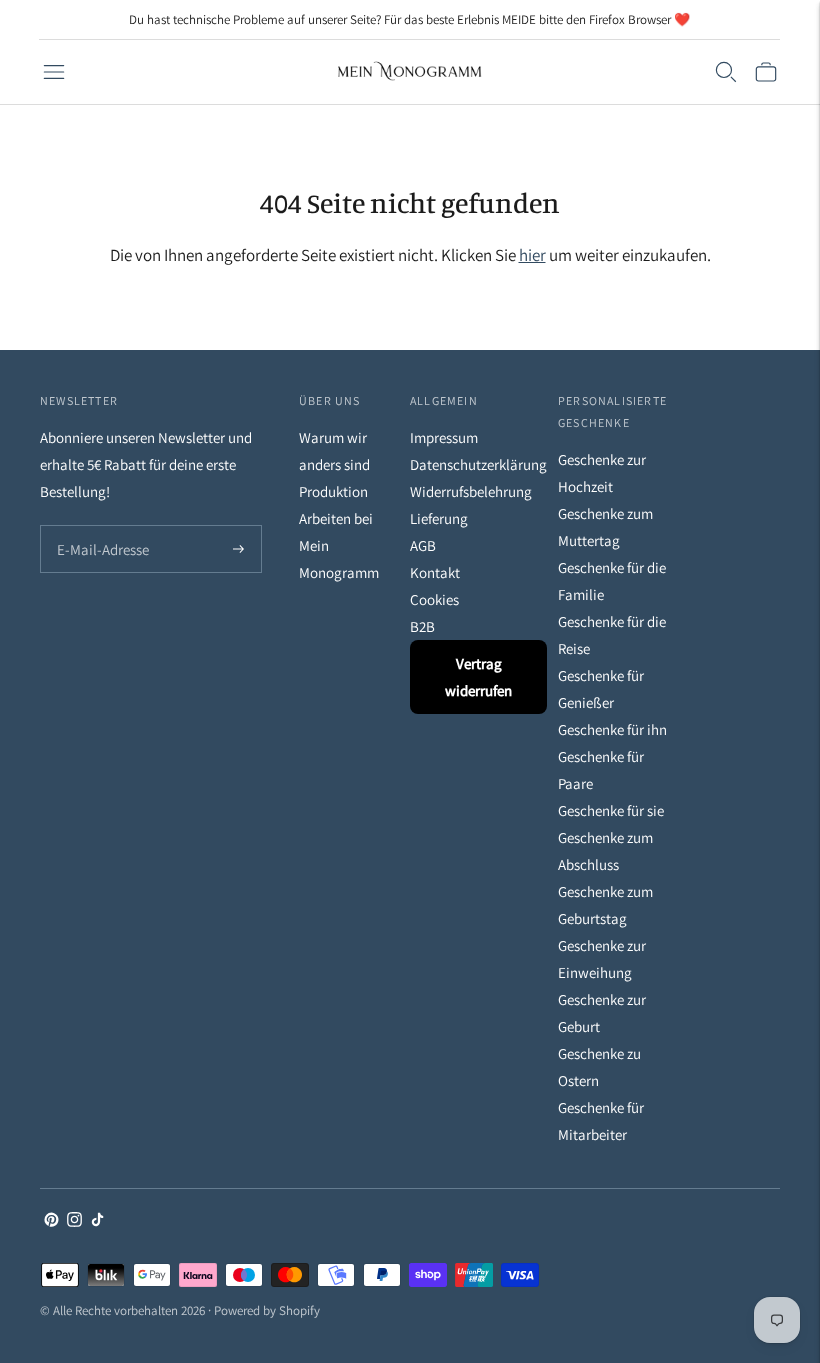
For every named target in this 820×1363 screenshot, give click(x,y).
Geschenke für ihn (612, 729)
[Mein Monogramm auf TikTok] (97, 1221)
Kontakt (435, 572)
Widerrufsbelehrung (471, 491)
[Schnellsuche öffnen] (726, 72)
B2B (422, 626)
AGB (423, 545)
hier (532, 255)
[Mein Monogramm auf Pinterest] (51, 1221)
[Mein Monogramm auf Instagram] (74, 1221)
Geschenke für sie (611, 810)
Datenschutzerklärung (478, 464)
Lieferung (439, 518)
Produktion (333, 491)
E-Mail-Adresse (98, 526)
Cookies (434, 599)
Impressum (444, 437)
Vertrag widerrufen (478, 677)
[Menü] (54, 72)
